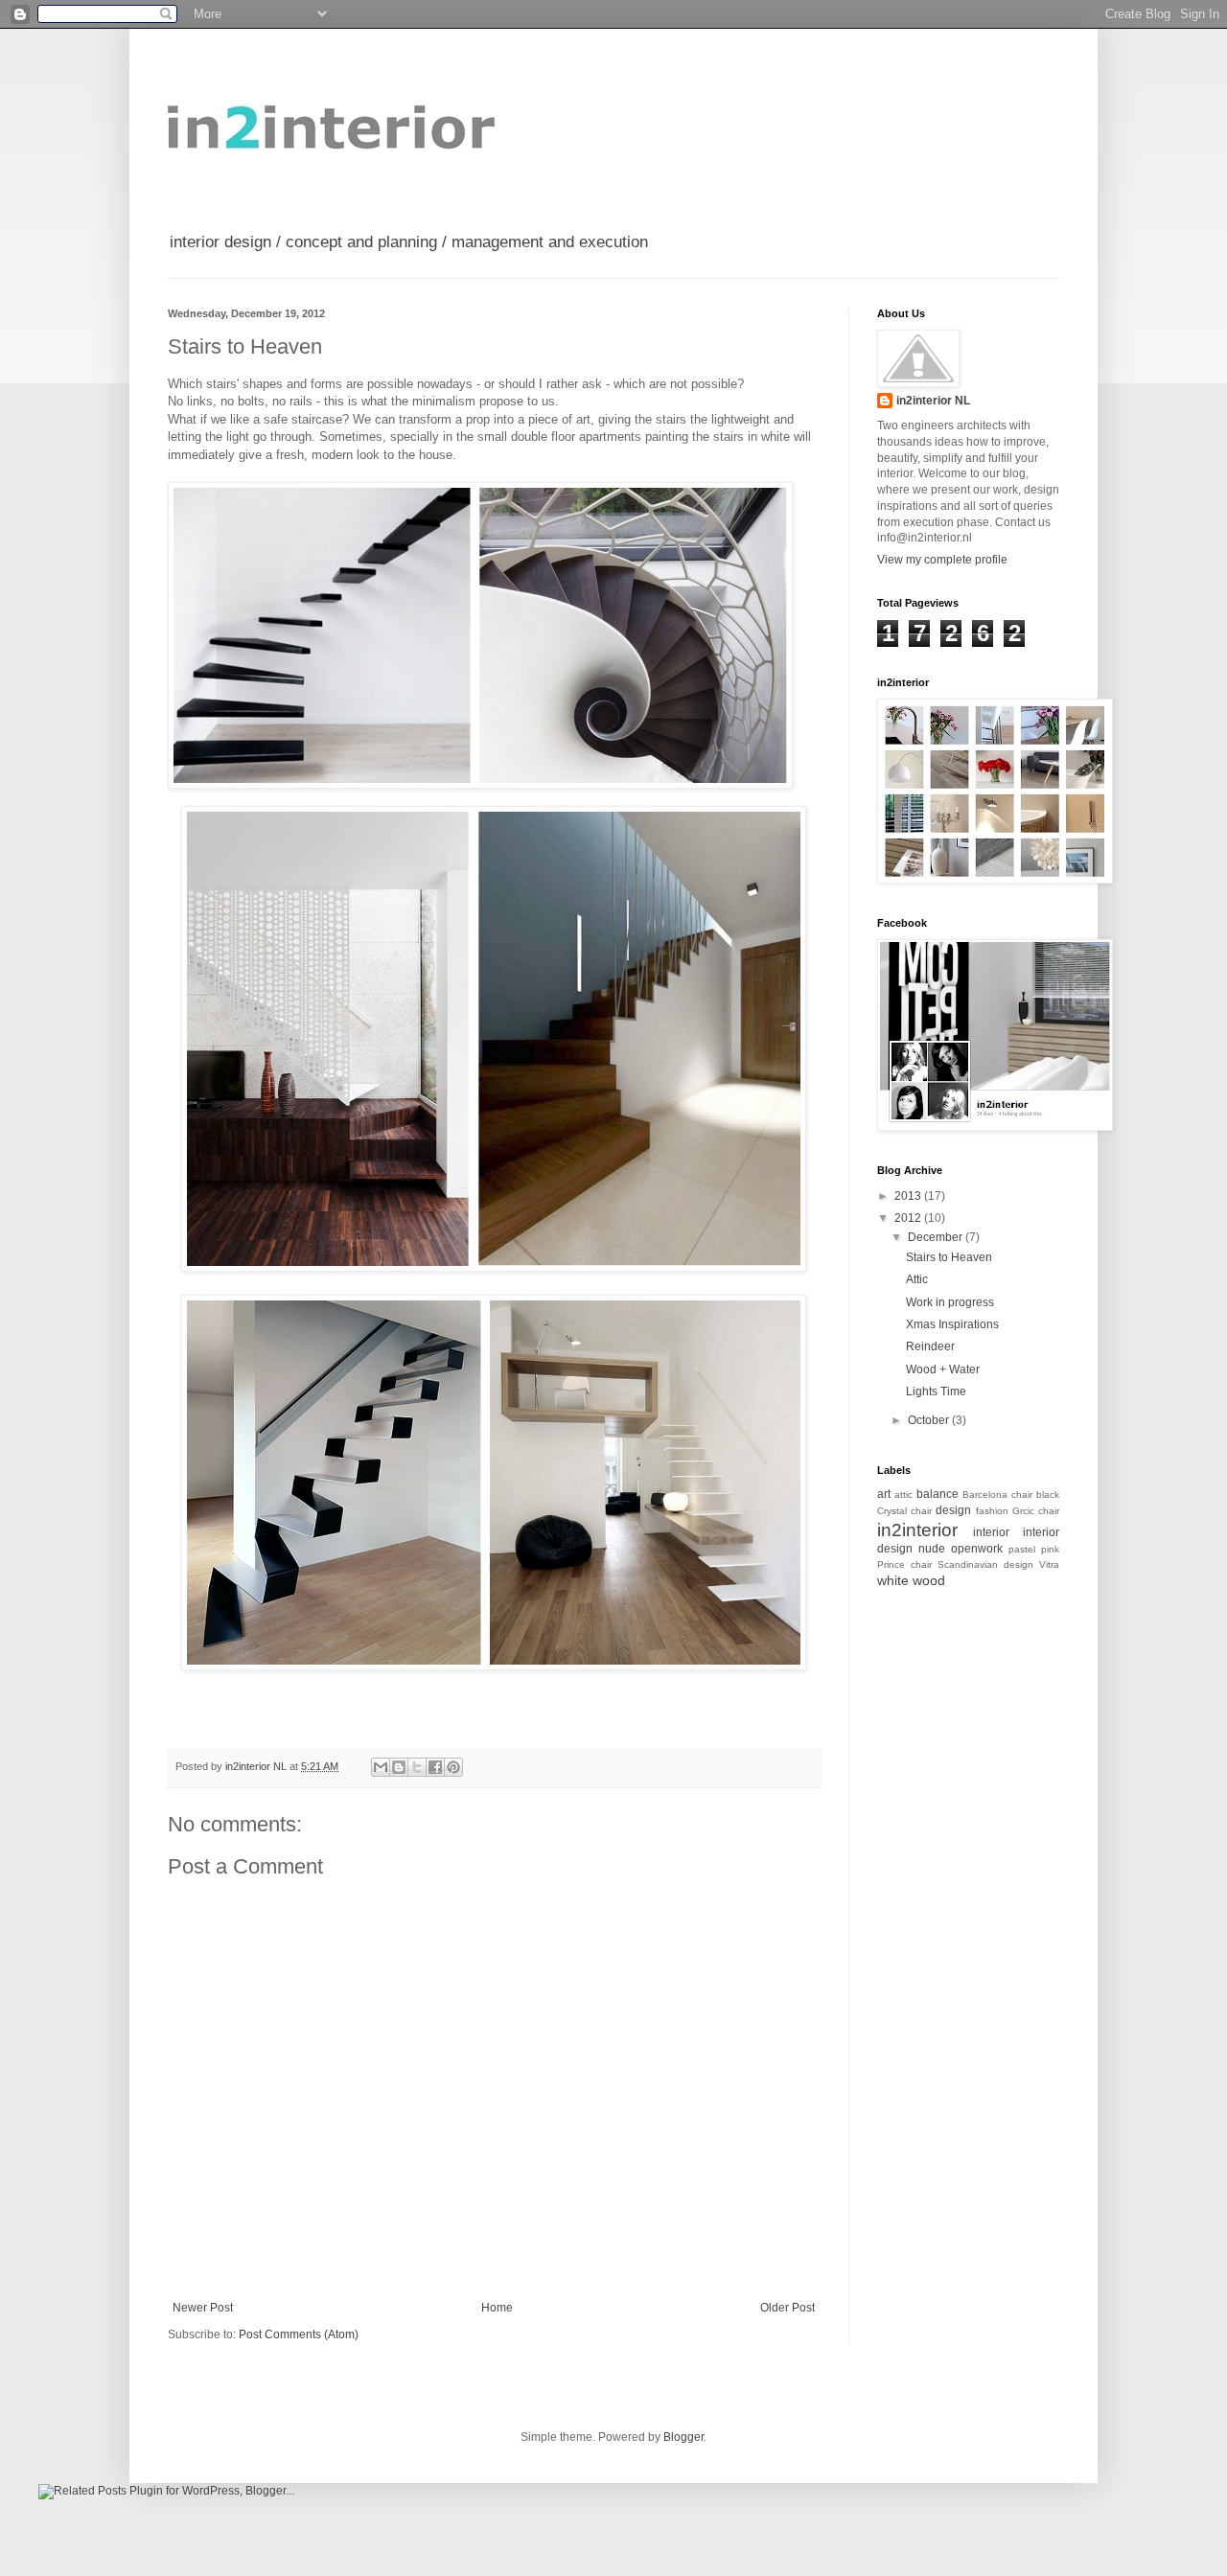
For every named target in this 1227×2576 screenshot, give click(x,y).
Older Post (787, 2308)
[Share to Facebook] (435, 1767)
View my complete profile (942, 560)
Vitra (1049, 1564)
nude (932, 1549)
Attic (917, 1279)
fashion (992, 1511)
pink (1050, 1549)
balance (938, 1494)
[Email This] (381, 1767)
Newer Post (203, 2308)
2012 (909, 1218)
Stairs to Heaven (949, 1257)
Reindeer (930, 1346)
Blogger (683, 2437)
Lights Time (936, 1391)
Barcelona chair (997, 1495)
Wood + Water (943, 1369)
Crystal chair (904, 1511)
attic (903, 1495)
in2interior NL (933, 401)
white (893, 1580)
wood (929, 1580)
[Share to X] (417, 1767)
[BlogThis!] (399, 1767)
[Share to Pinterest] (453, 1767)
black (1048, 1495)
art (884, 1494)
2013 (909, 1196)
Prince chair (904, 1564)
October (930, 1420)
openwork (977, 1549)
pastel (1022, 1549)
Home (497, 2308)
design (953, 1510)
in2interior (917, 1530)
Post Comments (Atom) (299, 2334)
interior (991, 1532)
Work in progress (950, 1302)
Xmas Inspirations (952, 1324)
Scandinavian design (985, 1564)
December (937, 1237)
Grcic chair (1036, 1511)
